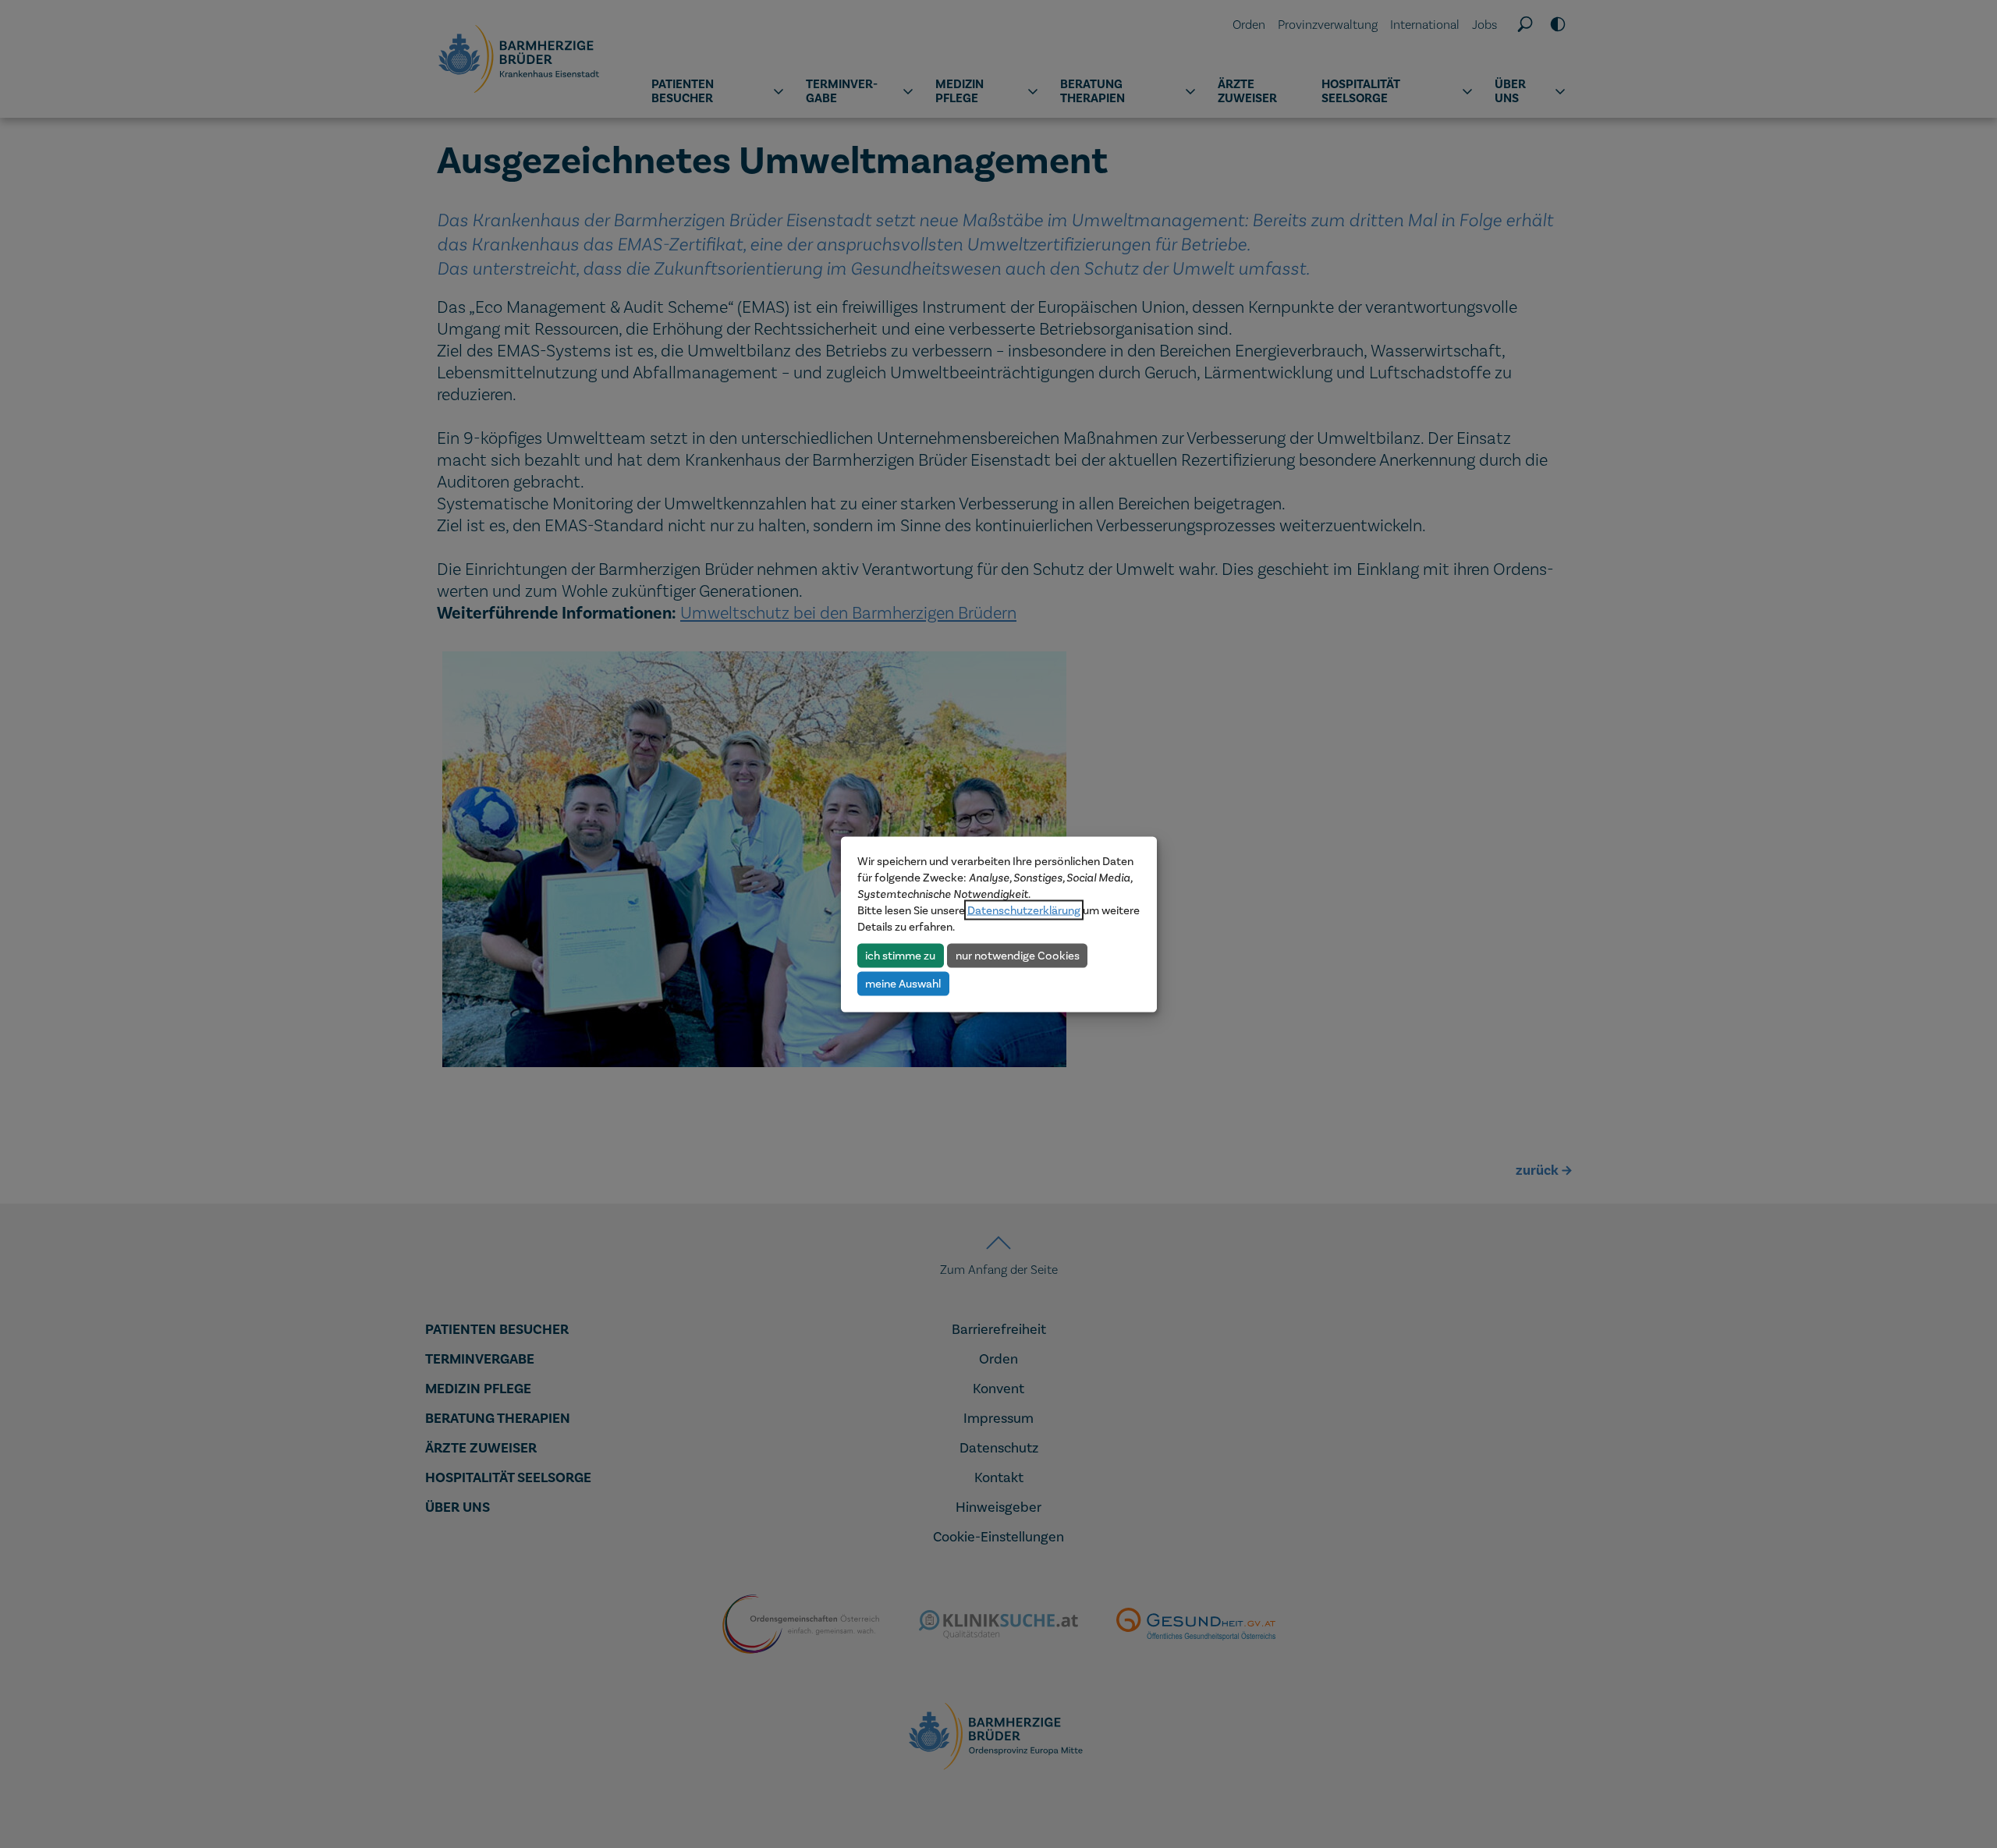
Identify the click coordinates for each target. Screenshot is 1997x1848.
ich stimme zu (900, 955)
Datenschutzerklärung (1024, 910)
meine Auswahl (903, 983)
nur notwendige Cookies (1018, 955)
